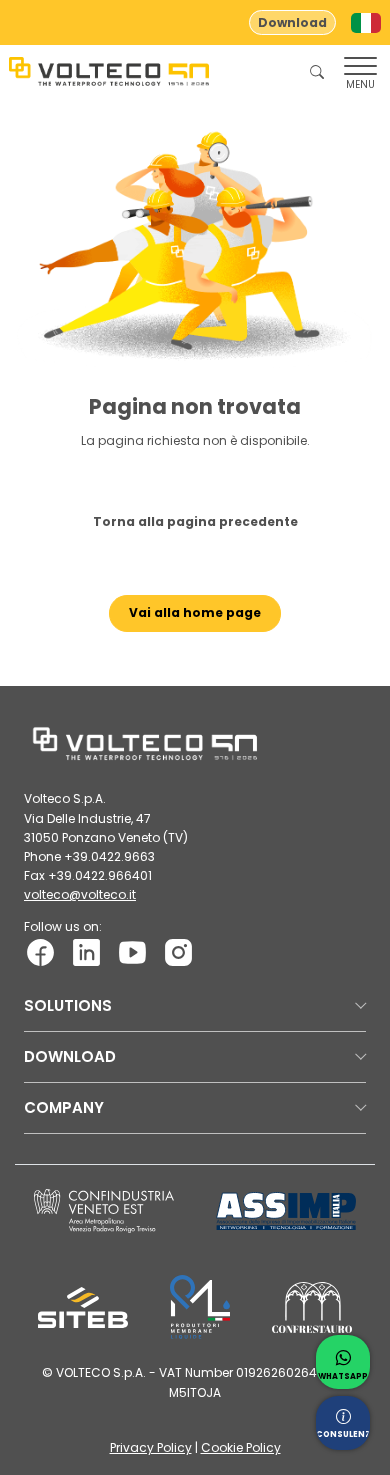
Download (292, 22)
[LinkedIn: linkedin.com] (86, 951)
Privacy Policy (151, 1447)
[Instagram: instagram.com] (178, 951)
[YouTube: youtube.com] (132, 951)
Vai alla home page (195, 612)
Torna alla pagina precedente (195, 521)
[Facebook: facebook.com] (40, 951)
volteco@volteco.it (80, 894)
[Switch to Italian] (366, 23)
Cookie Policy (241, 1447)
